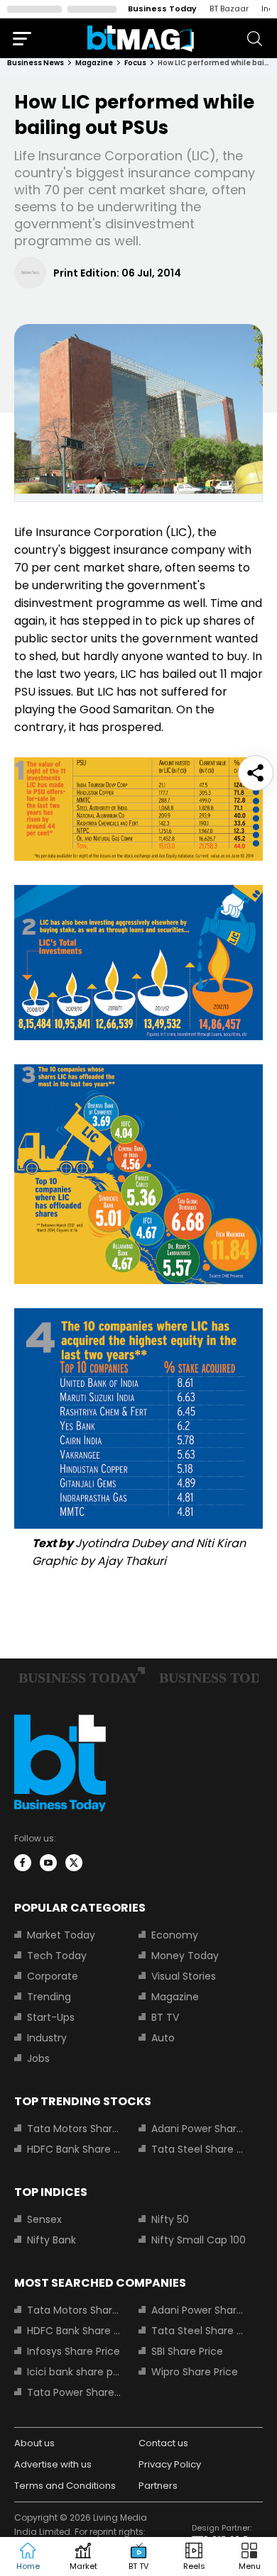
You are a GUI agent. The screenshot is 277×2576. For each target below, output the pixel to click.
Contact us (163, 2443)
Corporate (53, 1976)
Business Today (162, 9)
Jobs (38, 2058)
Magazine (175, 1997)
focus (135, 63)
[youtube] (48, 1863)
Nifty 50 (170, 2219)
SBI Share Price (187, 2351)
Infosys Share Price (74, 2351)
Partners (158, 2486)
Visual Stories (184, 1976)
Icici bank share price (74, 2372)
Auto (163, 2038)
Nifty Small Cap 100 (199, 2240)
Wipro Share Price (195, 2372)
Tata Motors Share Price (74, 2129)
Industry (47, 2038)
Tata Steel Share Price (199, 2149)
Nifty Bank (51, 2240)
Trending (49, 1997)
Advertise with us (53, 2464)
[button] (249, 2557)
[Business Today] (141, 39)
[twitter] (74, 1863)
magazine (94, 63)
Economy (175, 1935)
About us (34, 2443)
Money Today (185, 1956)
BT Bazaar (229, 9)
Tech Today (57, 1956)
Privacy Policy (170, 2464)
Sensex (44, 2219)
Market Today (61, 1935)
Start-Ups (51, 2017)
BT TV (165, 2017)
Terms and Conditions (65, 2486)
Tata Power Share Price (74, 2392)
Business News (36, 63)
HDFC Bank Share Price (74, 2149)
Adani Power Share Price (199, 2129)
